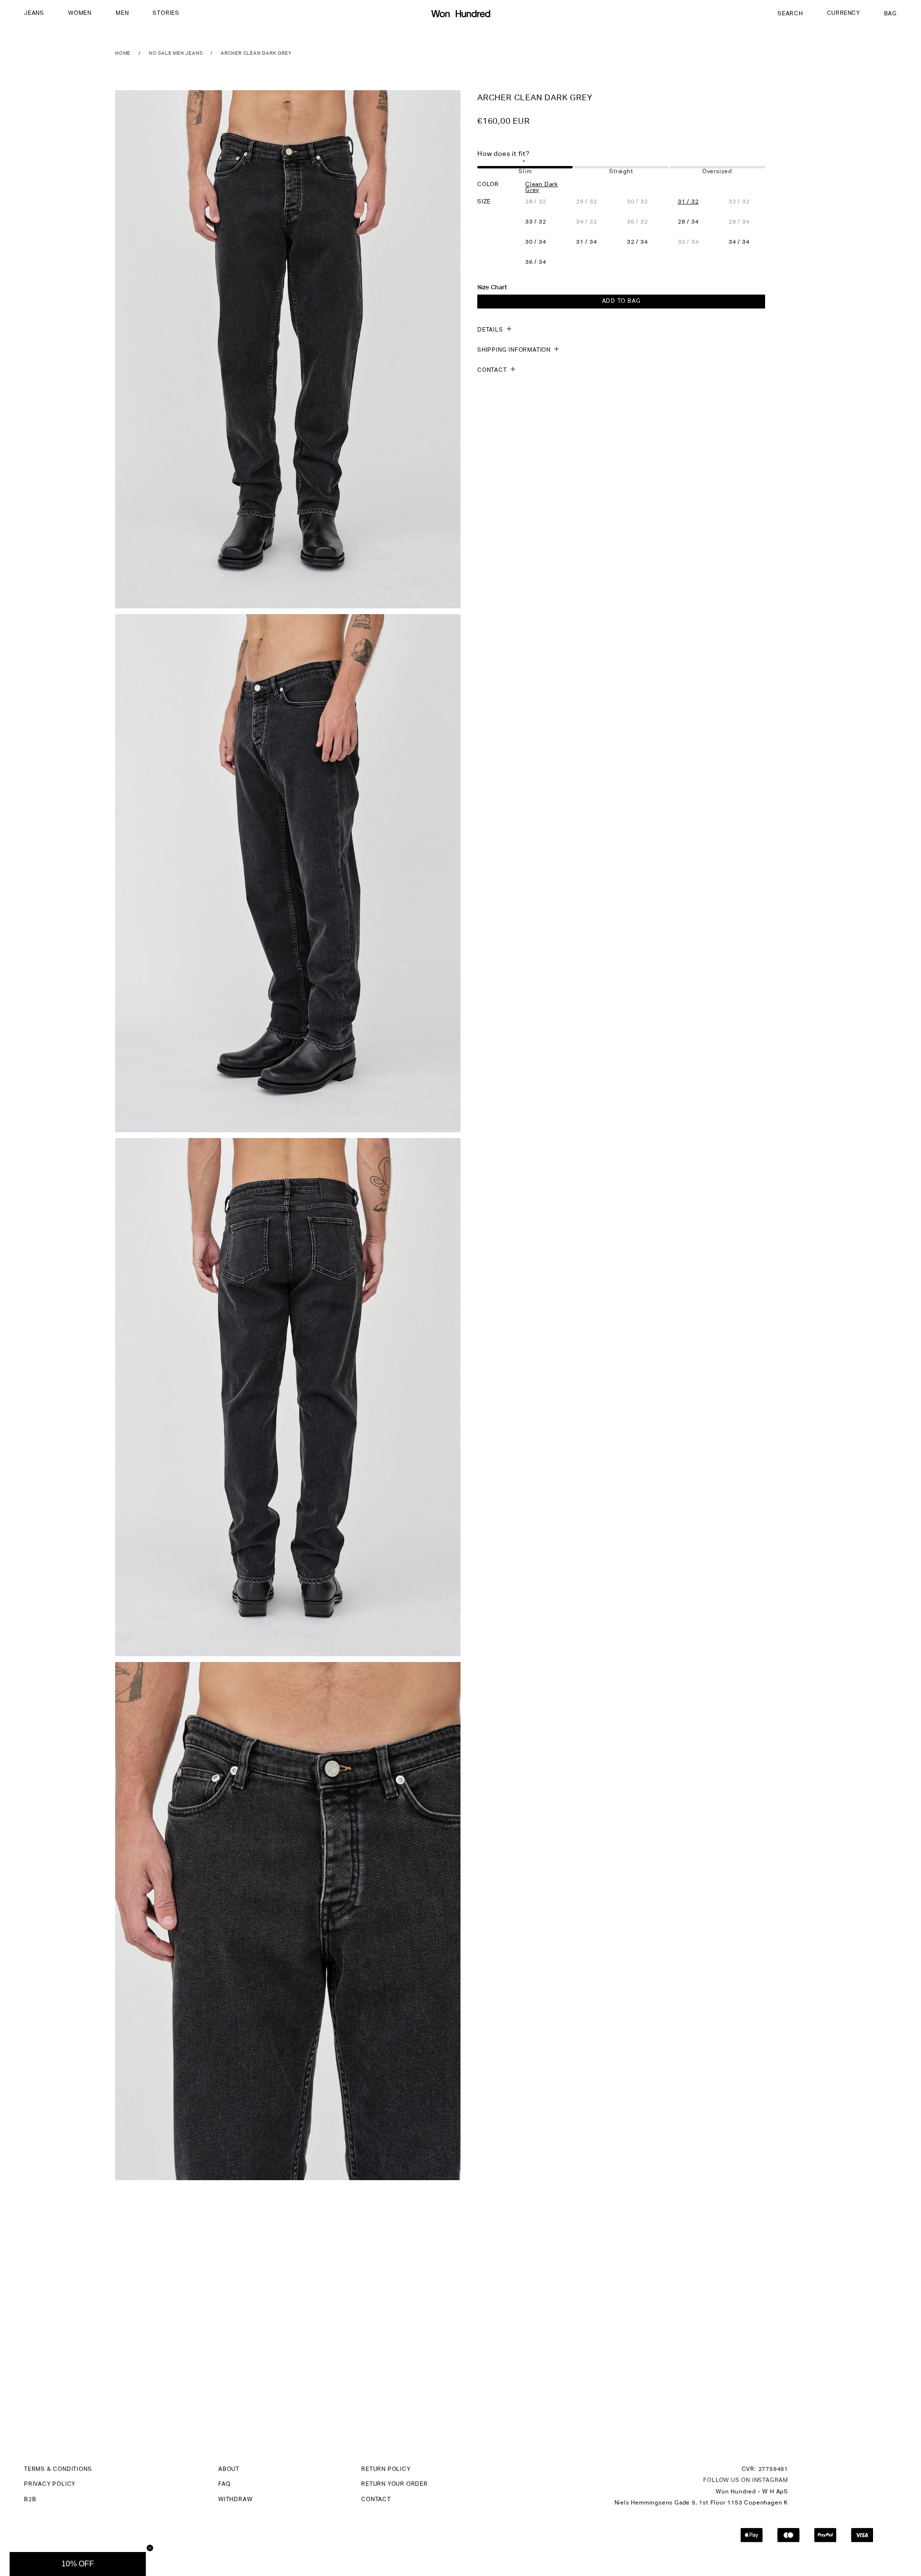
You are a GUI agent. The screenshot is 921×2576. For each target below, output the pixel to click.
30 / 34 (536, 242)
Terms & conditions (58, 2469)
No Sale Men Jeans (176, 53)
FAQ (224, 2484)
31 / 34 (587, 242)
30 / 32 (645, 202)
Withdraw (235, 2500)
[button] (34, 14)
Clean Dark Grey (542, 187)
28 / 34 (688, 222)
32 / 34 (638, 242)
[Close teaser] (150, 2548)
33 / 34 (696, 242)
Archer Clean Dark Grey (256, 53)
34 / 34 (739, 242)
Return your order (395, 2484)
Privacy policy (50, 2484)
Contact (376, 2500)
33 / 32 (536, 222)
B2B (30, 2500)
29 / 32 (594, 202)
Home (123, 53)
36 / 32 (645, 222)
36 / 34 (536, 262)
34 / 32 (594, 222)
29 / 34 (747, 222)
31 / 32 (688, 202)
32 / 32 (747, 202)
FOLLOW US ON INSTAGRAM (746, 2481)
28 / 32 (543, 202)
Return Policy (386, 2469)
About (229, 2469)
